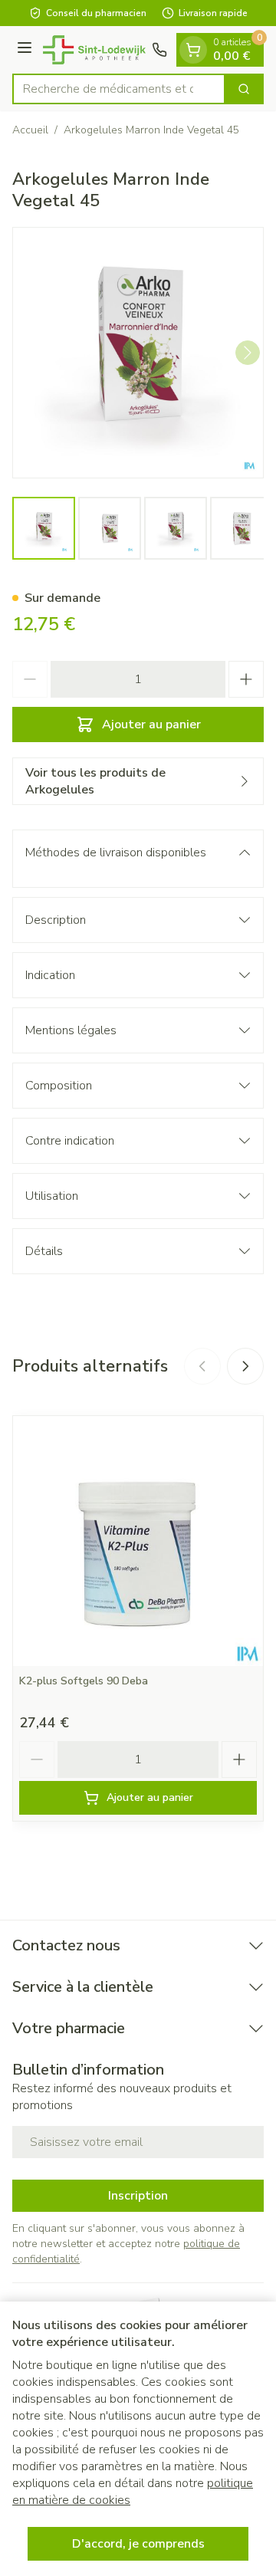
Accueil (30, 130)
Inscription (138, 2196)
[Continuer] (248, 353)
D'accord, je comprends (138, 2544)
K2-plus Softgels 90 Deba (84, 1681)
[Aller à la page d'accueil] (94, 50)
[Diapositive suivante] (245, 1366)
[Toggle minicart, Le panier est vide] (193, 50)
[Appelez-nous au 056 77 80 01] (159, 50)
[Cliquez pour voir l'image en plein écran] (138, 353)
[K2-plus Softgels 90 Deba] (138, 1541)
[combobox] (119, 89)
